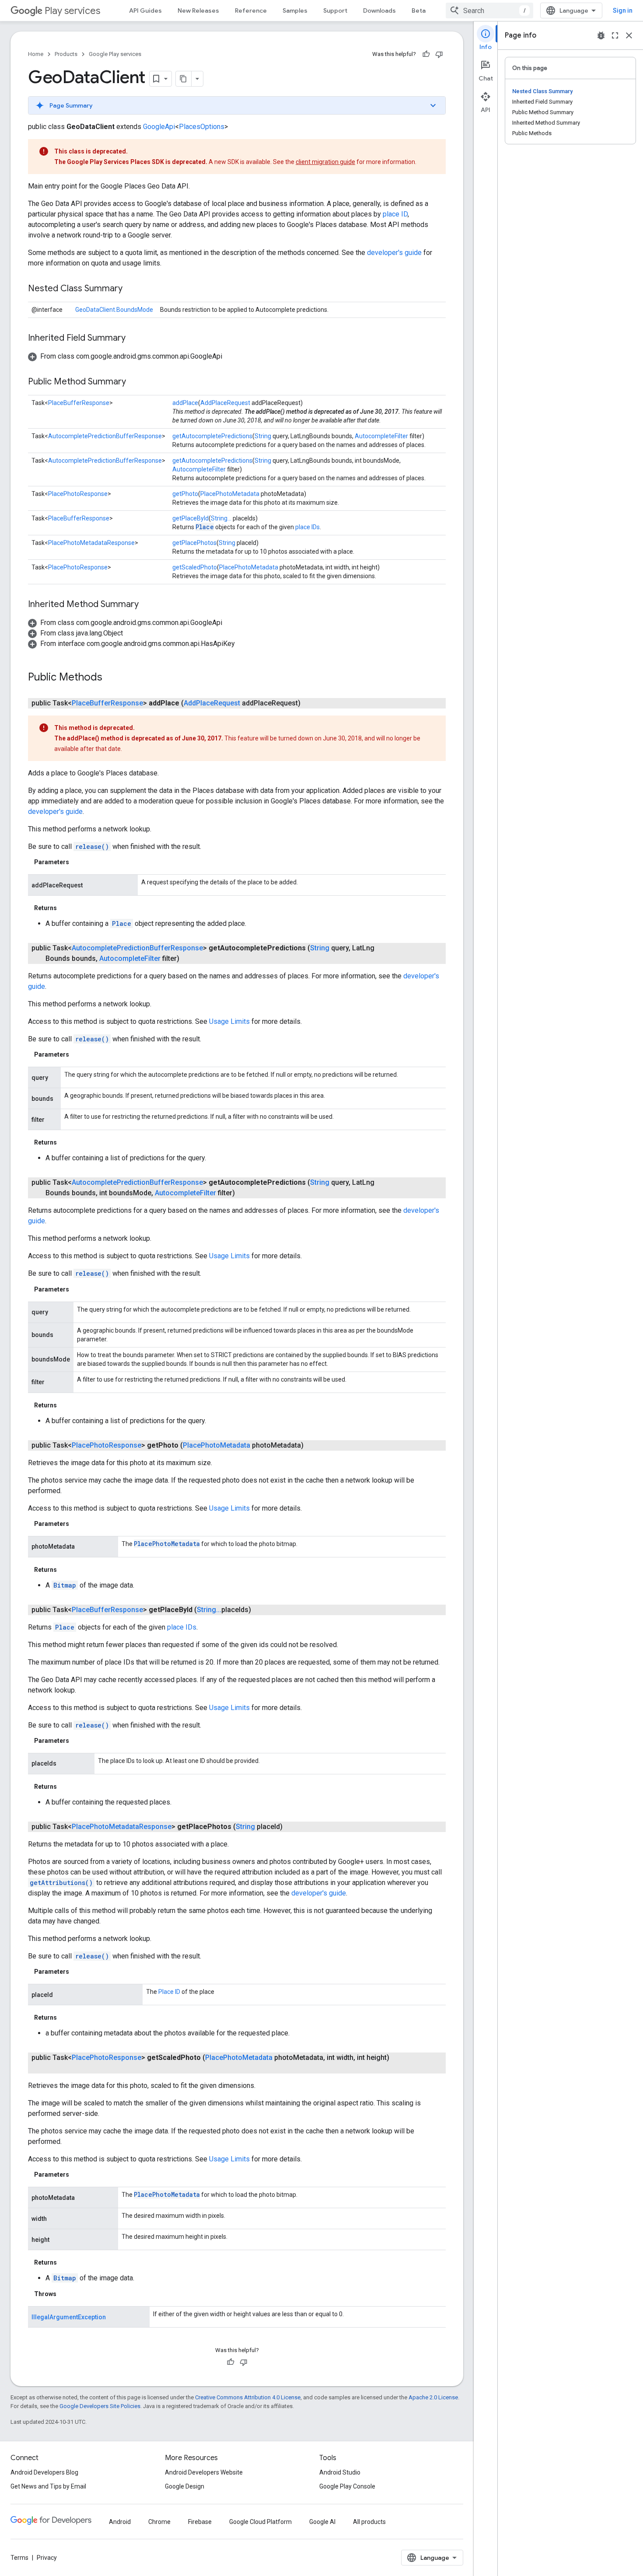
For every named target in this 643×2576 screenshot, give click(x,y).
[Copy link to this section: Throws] (65, 2294)
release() (92, 846)
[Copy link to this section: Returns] (66, 908)
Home (36, 54)
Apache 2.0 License (433, 2397)
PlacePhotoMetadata (230, 494)
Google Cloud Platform (260, 2522)
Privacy (47, 2558)
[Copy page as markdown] (184, 79)
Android (120, 2522)
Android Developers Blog (44, 2472)
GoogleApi (159, 127)
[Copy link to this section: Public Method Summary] (135, 382)
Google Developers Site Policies (100, 2406)
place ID (395, 214)
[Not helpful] (439, 54)
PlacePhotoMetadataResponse (91, 543)
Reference (251, 10)
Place (205, 527)
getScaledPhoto (195, 567)
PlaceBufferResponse (79, 403)
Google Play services (115, 54)
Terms (19, 2558)
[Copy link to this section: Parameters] (78, 862)
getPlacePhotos (194, 543)
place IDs (308, 527)
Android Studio (340, 2472)
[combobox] (489, 10)
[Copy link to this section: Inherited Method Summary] (147, 605)
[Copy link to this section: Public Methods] (111, 678)
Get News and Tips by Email (48, 2486)
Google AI (322, 2522)
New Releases (198, 10)
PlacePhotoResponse (78, 494)
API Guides (145, 10)
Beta (419, 10)
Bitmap (65, 1585)
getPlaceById (190, 518)
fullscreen (615, 35)
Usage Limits (229, 1021)
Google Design (185, 2486)
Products (66, 54)
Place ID (169, 1992)
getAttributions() (61, 1883)
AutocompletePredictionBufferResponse (105, 436)
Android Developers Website (204, 2472)
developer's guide (394, 253)
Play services (72, 11)
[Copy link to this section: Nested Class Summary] (131, 289)
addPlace (185, 403)
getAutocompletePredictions (212, 436)
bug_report (601, 35)
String (263, 436)
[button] (237, 105)
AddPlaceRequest (225, 403)
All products (369, 2522)
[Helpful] (426, 54)
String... (221, 518)
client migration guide (325, 162)
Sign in (623, 10)
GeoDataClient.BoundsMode (114, 310)
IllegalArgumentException (69, 2317)
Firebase (200, 2522)
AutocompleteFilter (381, 436)
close (629, 35)
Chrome (159, 2522)
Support (335, 10)
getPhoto (185, 494)
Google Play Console (347, 2486)
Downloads (379, 10)
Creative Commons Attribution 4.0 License (248, 2397)
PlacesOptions (202, 127)
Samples (295, 10)
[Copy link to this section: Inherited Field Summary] (134, 339)
